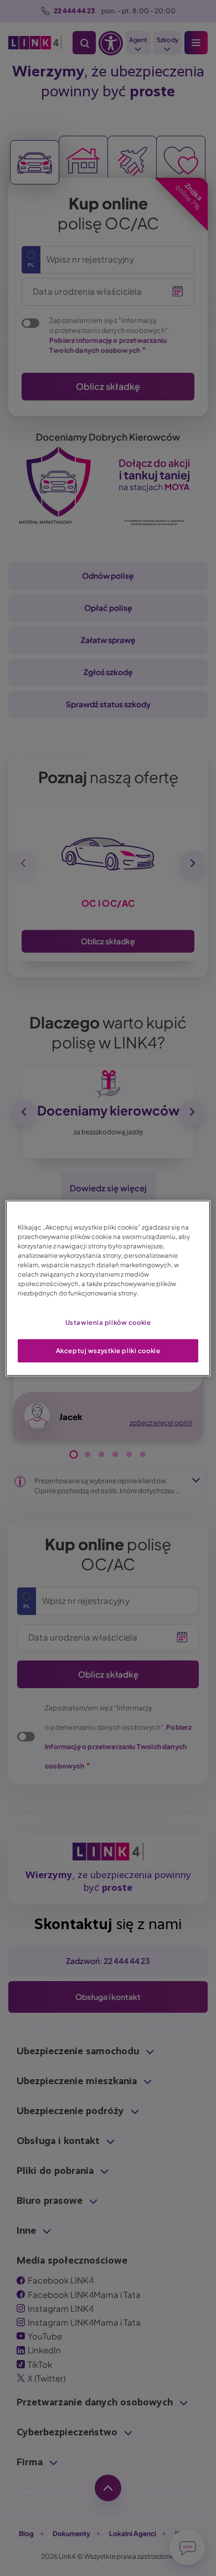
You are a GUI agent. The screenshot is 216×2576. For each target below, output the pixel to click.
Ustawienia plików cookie (108, 1322)
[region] (108, 1288)
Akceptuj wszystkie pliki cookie (108, 1351)
